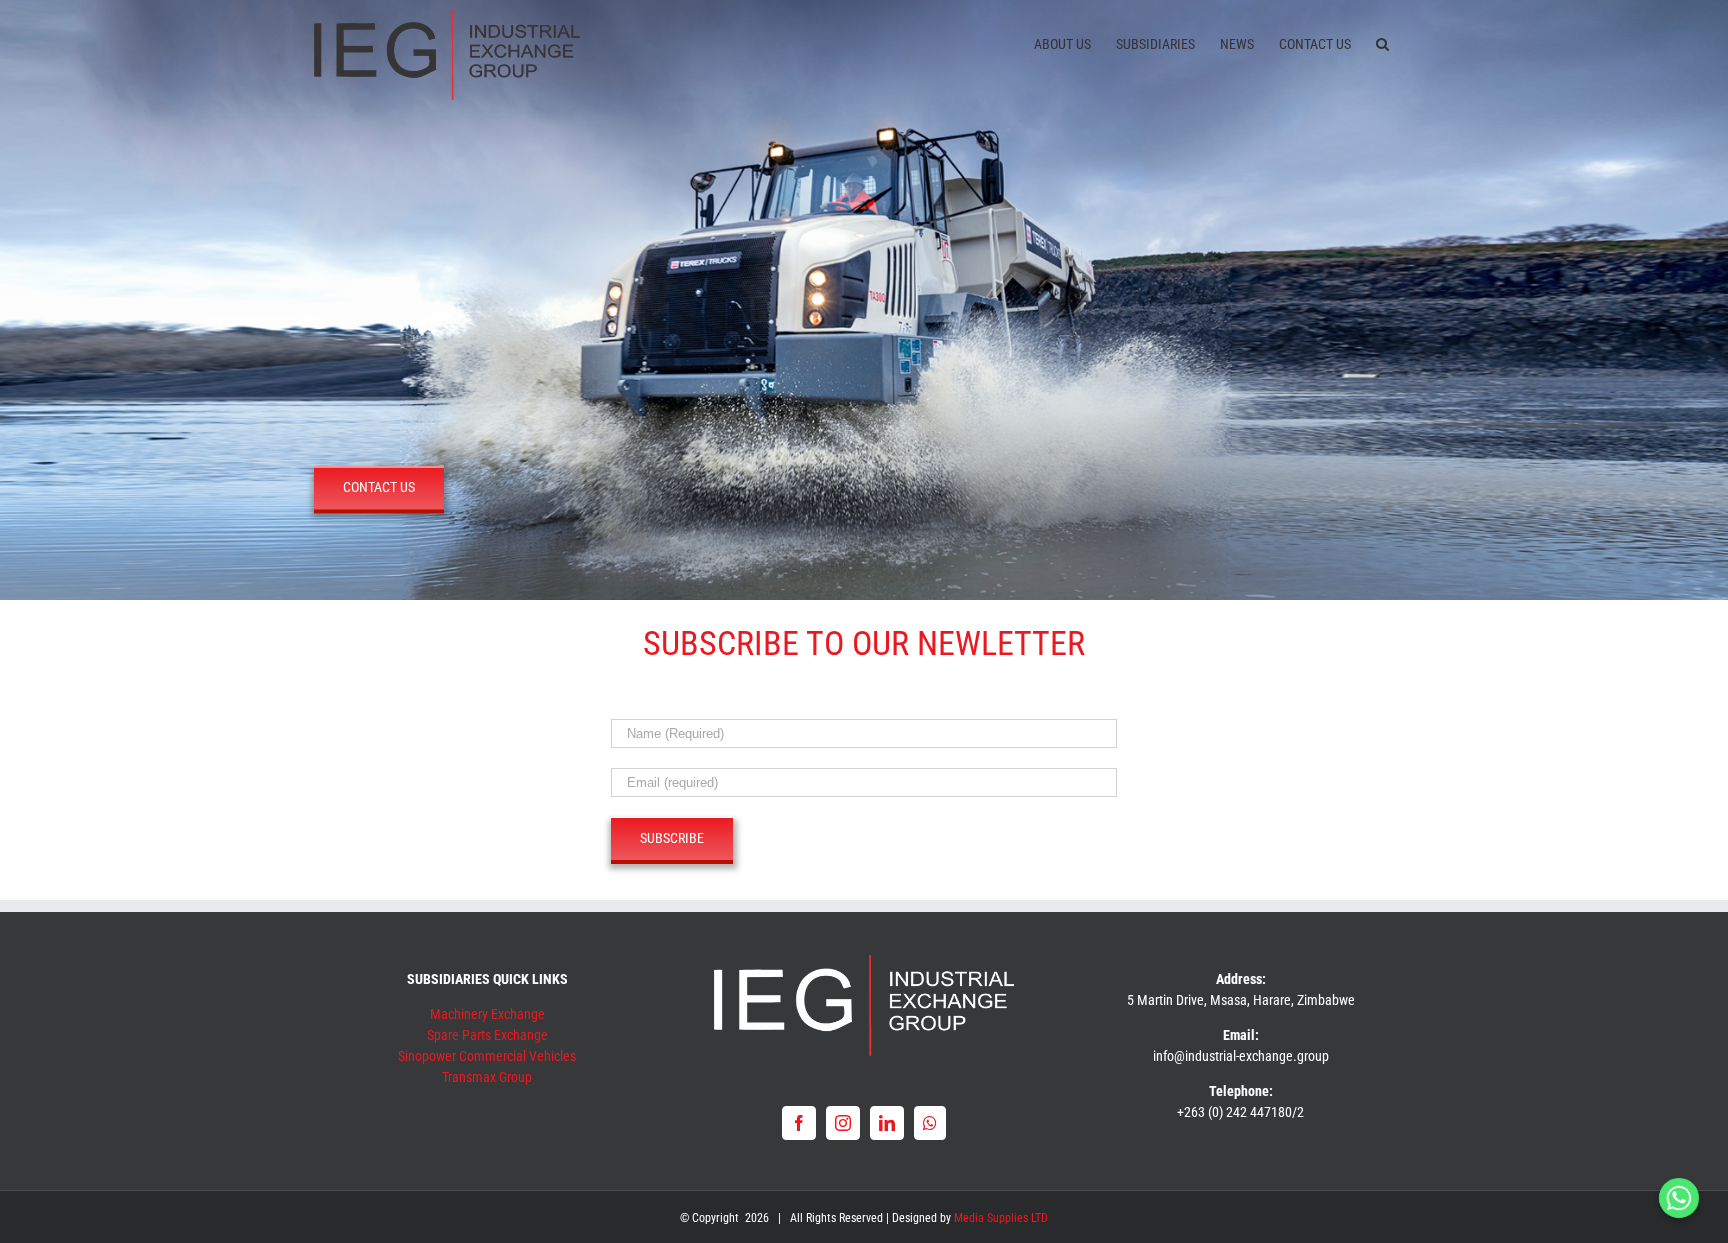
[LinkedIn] (887, 1123)
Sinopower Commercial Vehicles (487, 1056)
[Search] (1382, 42)
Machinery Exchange (487, 1014)
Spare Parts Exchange (487, 1035)
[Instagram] (843, 1123)
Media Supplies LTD (1001, 1218)
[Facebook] (799, 1123)
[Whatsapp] (930, 1123)
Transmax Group (487, 1077)
